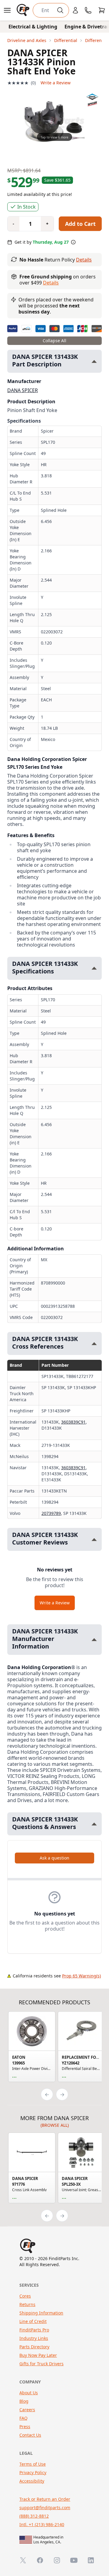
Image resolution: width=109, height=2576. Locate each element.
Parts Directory (34, 2347)
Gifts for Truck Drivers (41, 2364)
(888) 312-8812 (34, 2516)
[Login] (75, 10)
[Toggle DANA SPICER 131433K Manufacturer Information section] (94, 1640)
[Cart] (102, 10)
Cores (25, 2296)
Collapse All (54, 341)
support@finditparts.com (45, 2508)
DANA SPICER (23, 390)
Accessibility (32, 2481)
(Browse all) (55, 2125)
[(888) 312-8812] (88, 10)
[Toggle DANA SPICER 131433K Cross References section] (94, 1344)
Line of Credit (33, 2321)
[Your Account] (75, 10)
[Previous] (47, 2094)
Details (84, 260)
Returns (27, 2304)
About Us (29, 2393)
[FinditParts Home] (24, 10)
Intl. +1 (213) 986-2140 (42, 2524)
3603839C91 (73, 1422)
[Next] (62, 2094)
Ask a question (54, 1858)
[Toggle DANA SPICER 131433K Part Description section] (94, 361)
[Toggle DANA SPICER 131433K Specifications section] (94, 968)
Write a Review (56, 83)
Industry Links (34, 2338)
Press (25, 2427)
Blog (24, 2401)
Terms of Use (33, 2464)
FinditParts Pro (34, 2330)
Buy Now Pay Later (38, 2355)
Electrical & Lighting (33, 27)
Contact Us (30, 2435)
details (51, 283)
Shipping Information (41, 2313)
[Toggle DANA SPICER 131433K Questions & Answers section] (94, 1824)
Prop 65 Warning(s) (81, 1976)
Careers (27, 2410)
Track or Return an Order (45, 2499)
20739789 (51, 1513)
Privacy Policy (33, 2472)
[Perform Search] (60, 10)
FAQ (23, 2418)
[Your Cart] (102, 10)
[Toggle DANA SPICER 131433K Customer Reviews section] (94, 1540)
